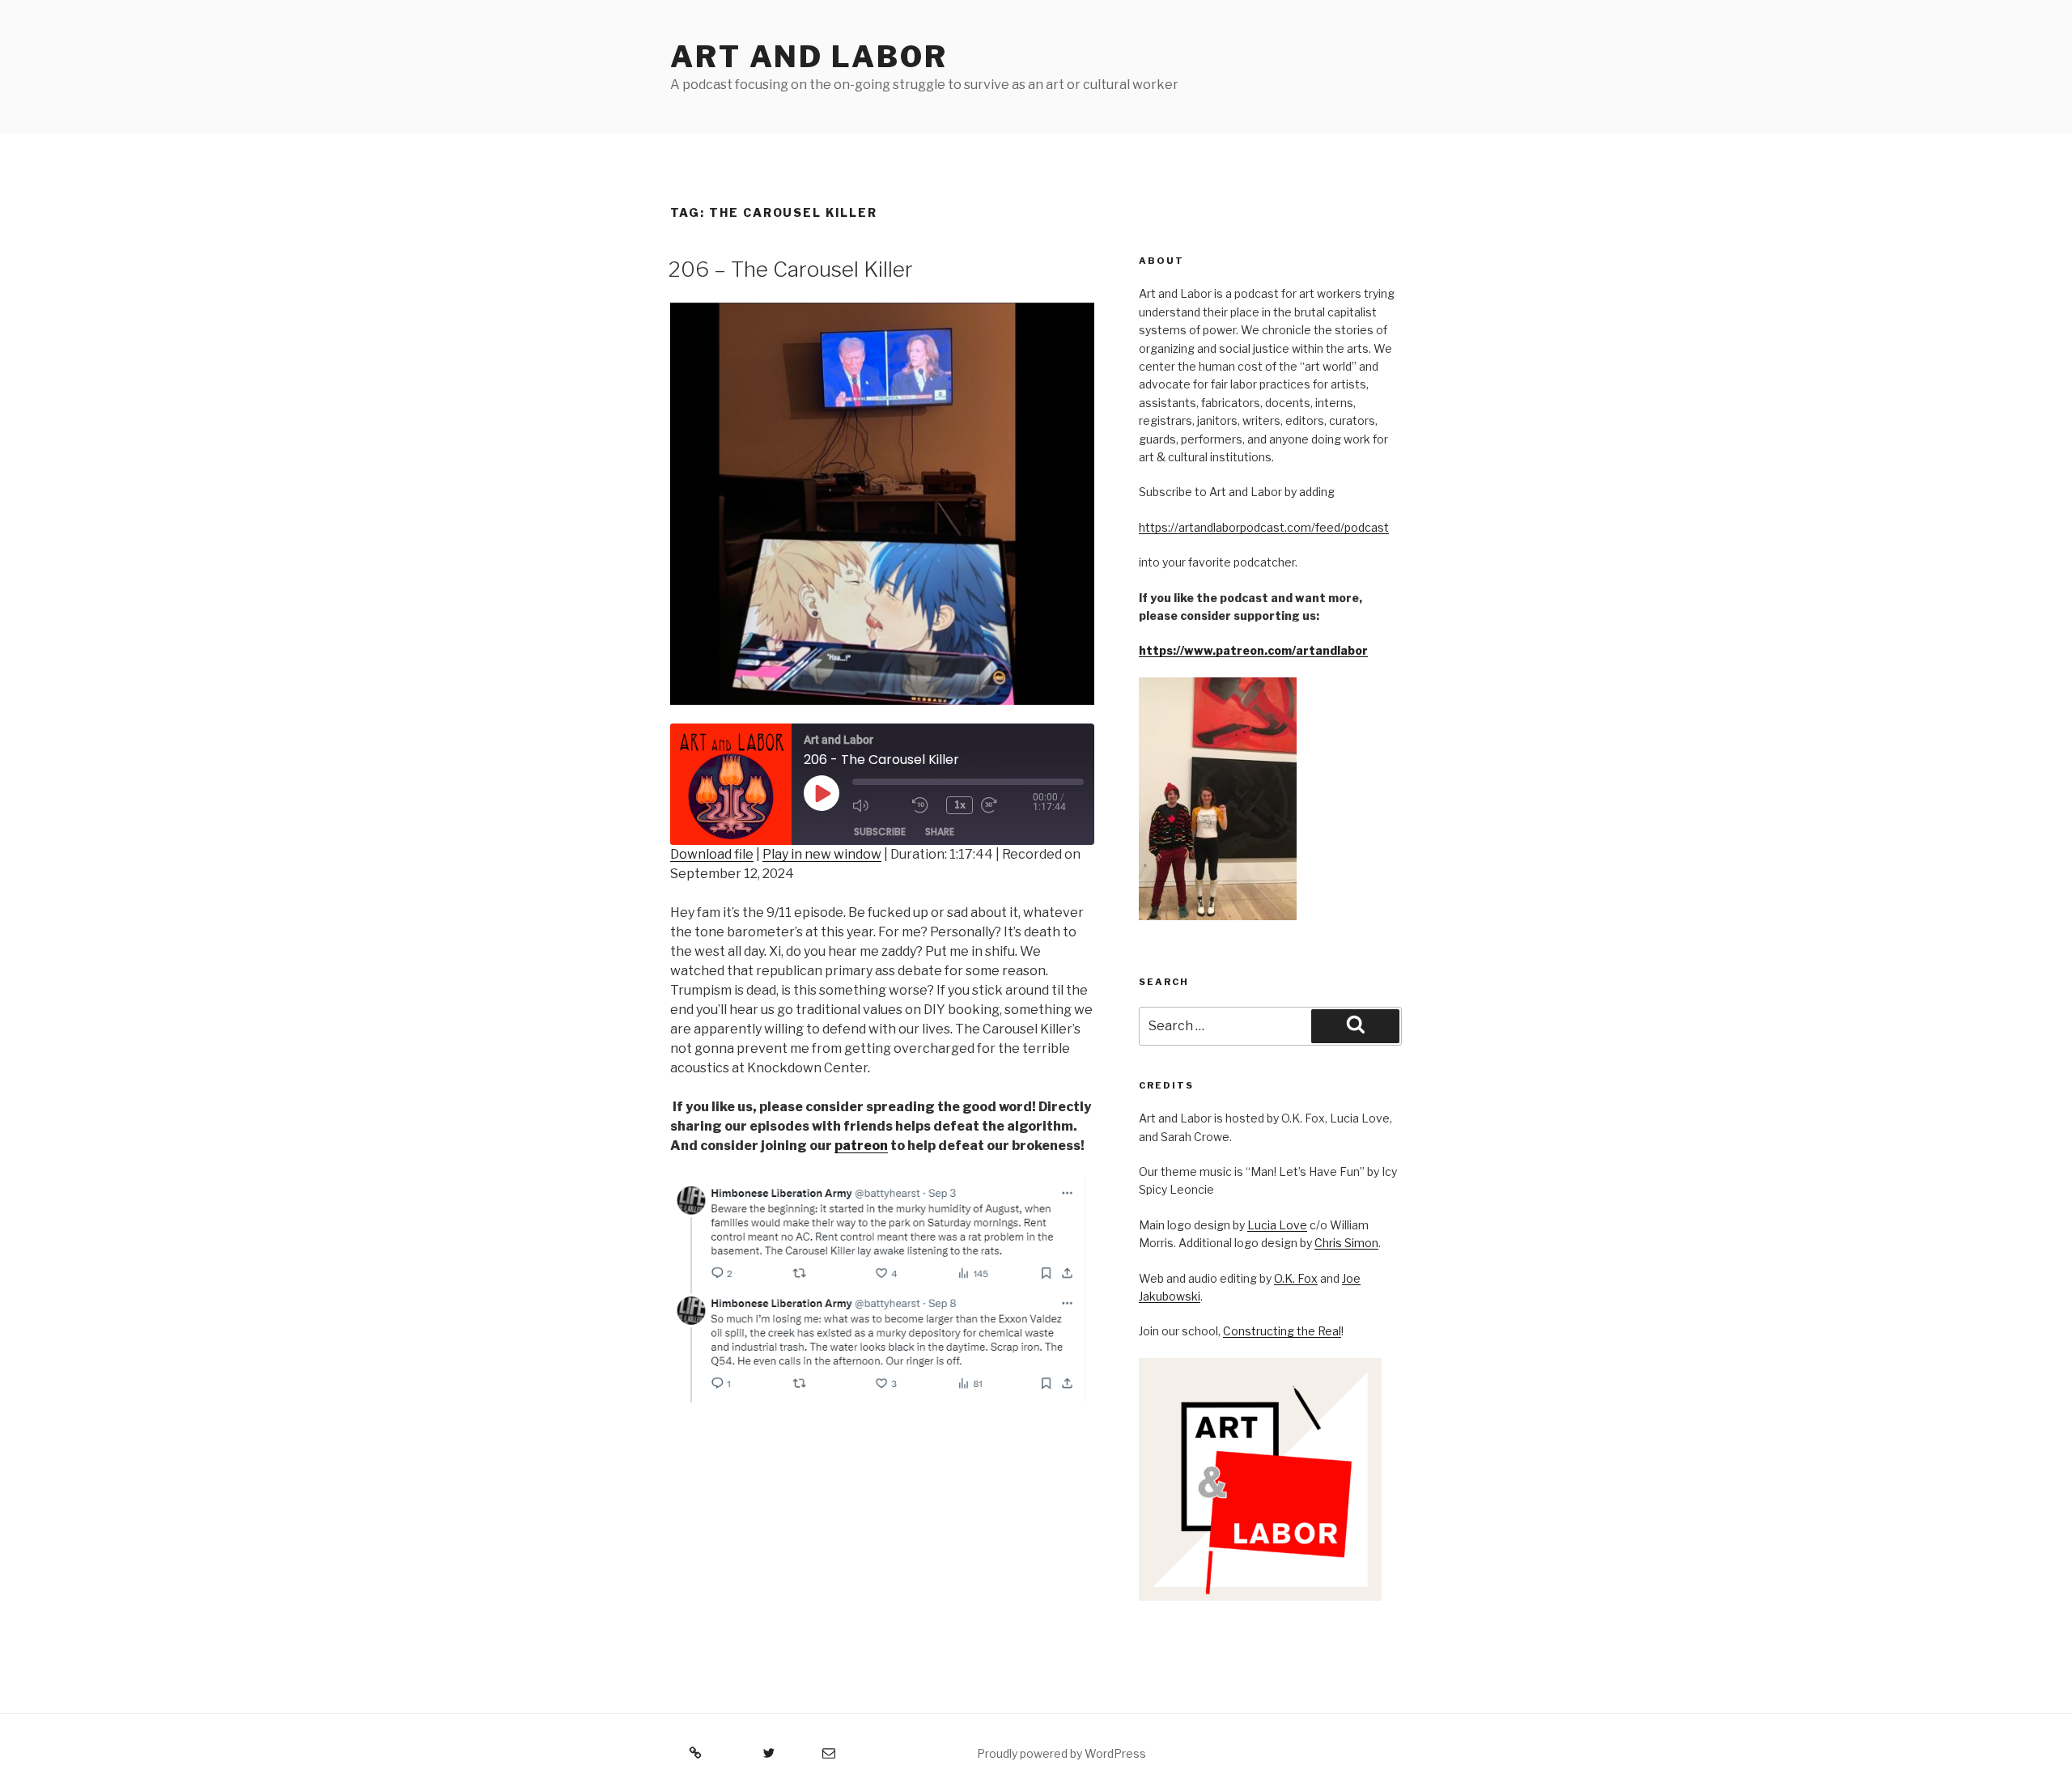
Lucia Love (1277, 1225)
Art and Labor (809, 57)
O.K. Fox (1296, 1278)
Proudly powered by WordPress (1061, 1753)
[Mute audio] (878, 805)
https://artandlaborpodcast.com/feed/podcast (1264, 527)
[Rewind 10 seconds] (925, 805)
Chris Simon (1346, 1243)
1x (960, 805)
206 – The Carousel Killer (791, 269)
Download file (712, 854)
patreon (861, 1146)
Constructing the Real (1282, 1331)
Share (940, 832)
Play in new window (822, 854)
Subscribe (880, 832)
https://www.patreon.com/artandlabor (1253, 650)
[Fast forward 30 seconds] (1007, 805)
